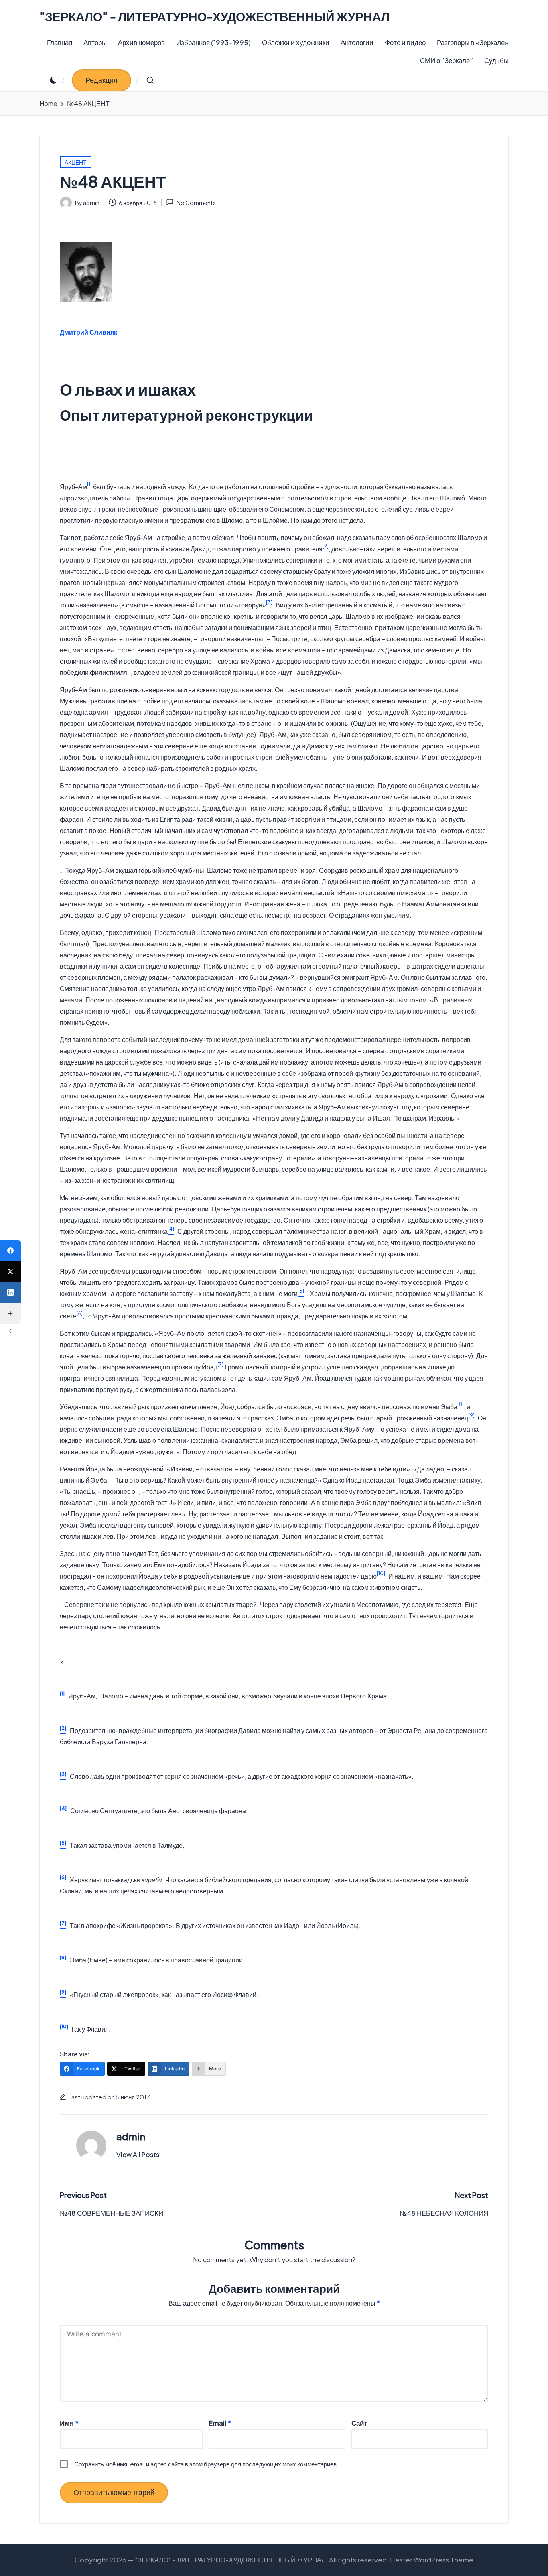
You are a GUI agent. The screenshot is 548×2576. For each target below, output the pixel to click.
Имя (69, 2423)
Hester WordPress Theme (432, 2560)
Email (220, 2423)
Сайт (359, 2423)
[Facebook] (10, 1251)
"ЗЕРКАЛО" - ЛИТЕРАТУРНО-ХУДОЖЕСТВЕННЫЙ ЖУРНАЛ (214, 17)
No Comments (196, 203)
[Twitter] (10, 1272)
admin (131, 2136)
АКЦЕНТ (76, 162)
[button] (101, 80)
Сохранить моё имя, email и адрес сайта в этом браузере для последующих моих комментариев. (206, 2464)
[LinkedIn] (10, 1292)
